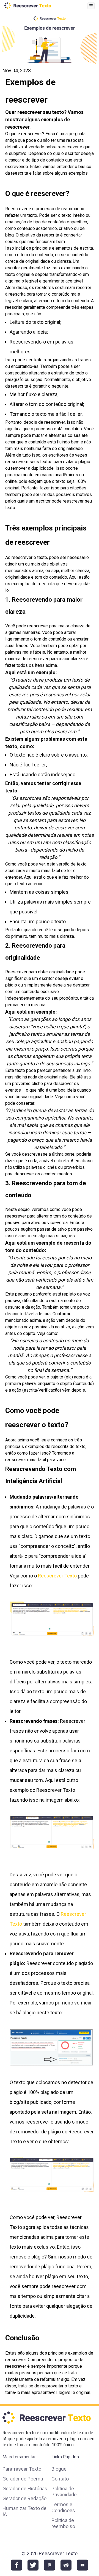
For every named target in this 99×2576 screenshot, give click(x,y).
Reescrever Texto (57, 1576)
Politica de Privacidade (64, 2492)
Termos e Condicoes (63, 2507)
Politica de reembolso (63, 2523)
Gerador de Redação (24, 2498)
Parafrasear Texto (22, 2469)
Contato (60, 2479)
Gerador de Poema (23, 2479)
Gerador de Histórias (25, 2489)
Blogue (59, 2469)
